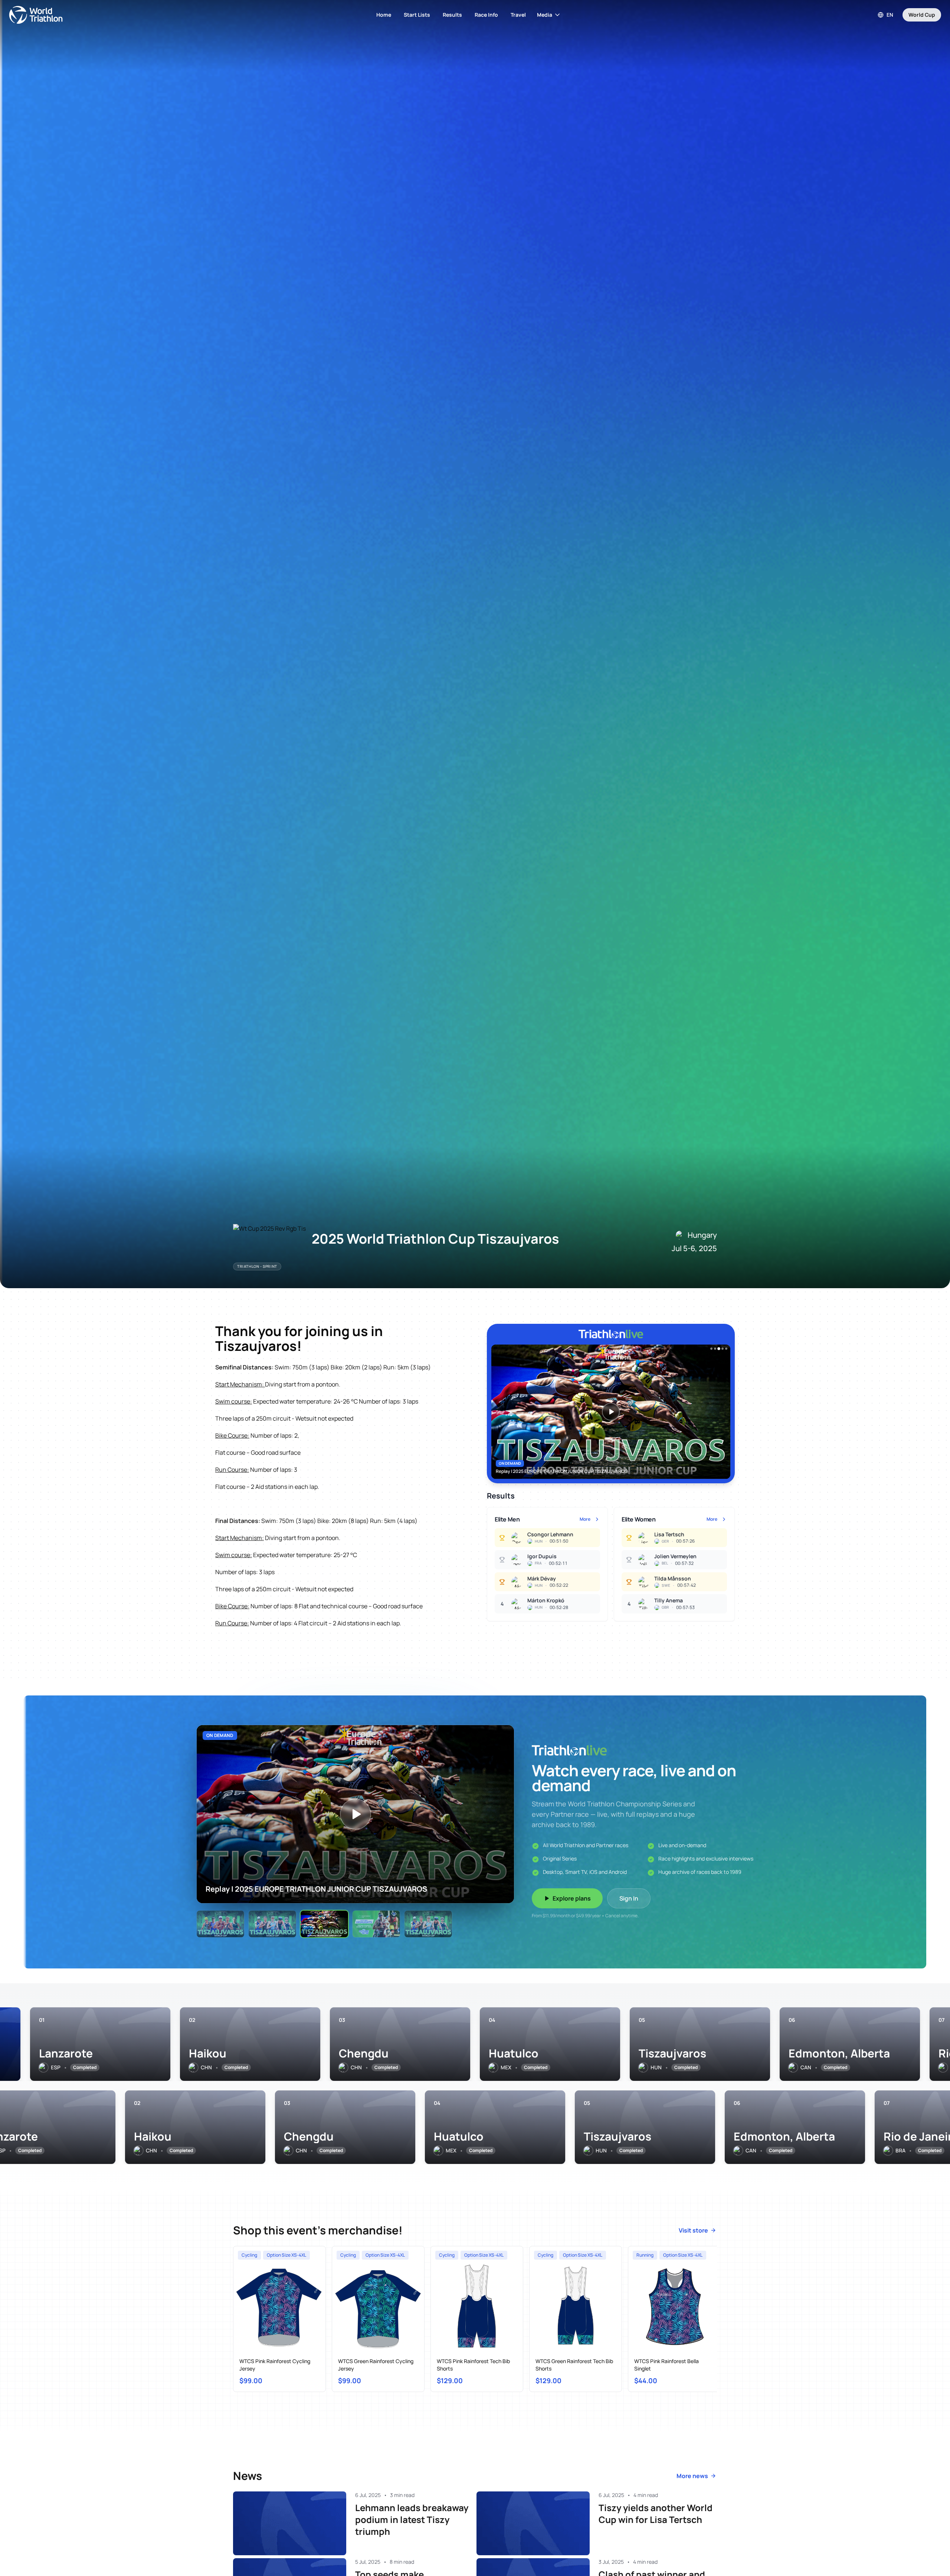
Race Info (486, 15)
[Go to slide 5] (726, 1349)
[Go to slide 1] (711, 1349)
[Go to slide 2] (715, 1349)
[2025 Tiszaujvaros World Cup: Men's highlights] (376, 1924)
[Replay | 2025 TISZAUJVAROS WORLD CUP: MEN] (220, 1924)
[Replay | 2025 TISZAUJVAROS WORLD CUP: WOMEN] (272, 1924)
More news (692, 2476)
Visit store (693, 2230)
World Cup (922, 15)
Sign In (629, 1898)
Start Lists (417, 15)
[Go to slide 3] (719, 1349)
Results (452, 15)
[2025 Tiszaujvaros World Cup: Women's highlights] (428, 1924)
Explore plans (572, 1898)
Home (384, 15)
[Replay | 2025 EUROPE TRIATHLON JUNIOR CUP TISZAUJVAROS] (324, 1924)
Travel (518, 15)
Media (545, 15)
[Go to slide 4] (723, 1349)
